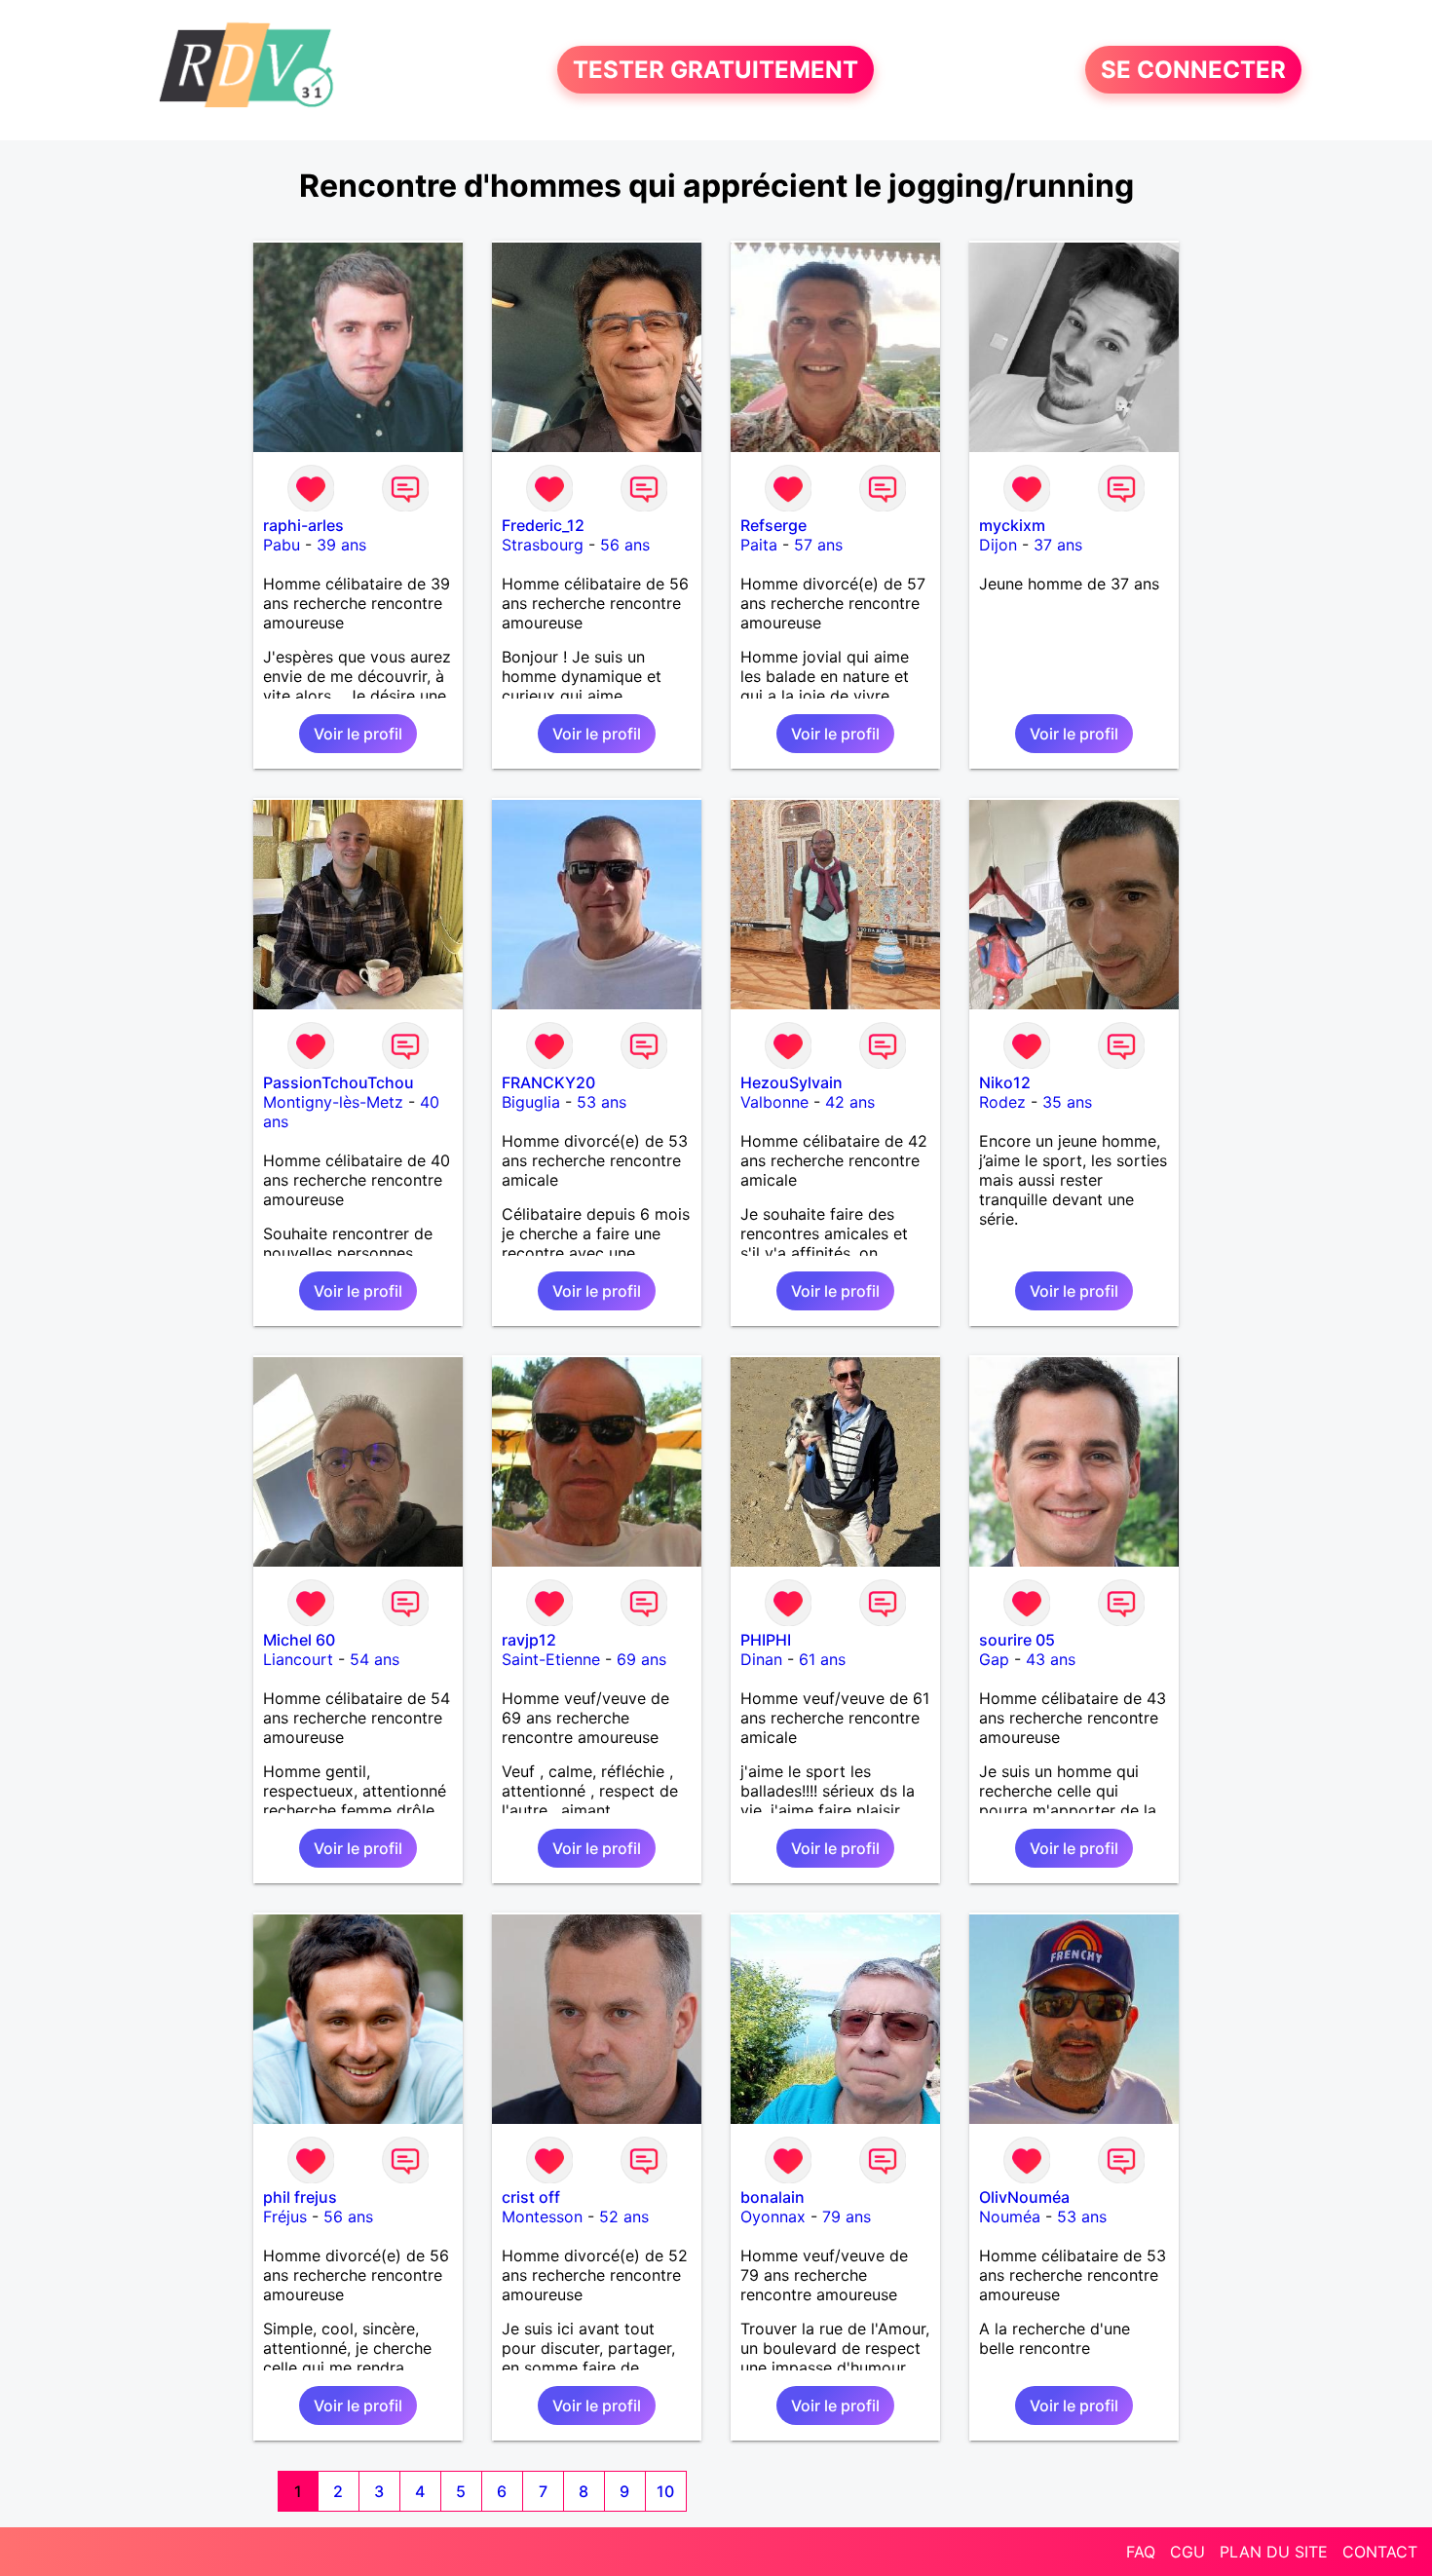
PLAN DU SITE (1274, 2552)
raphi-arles (303, 525)
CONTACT (1380, 2552)
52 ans (624, 2216)
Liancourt (298, 1659)
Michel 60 (299, 1640)
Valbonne (774, 1102)
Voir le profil (358, 734)
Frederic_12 (543, 525)
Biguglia (531, 1102)
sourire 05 (1017, 1640)
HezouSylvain (791, 1082)
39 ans (341, 545)
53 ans (602, 1102)
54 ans (375, 1659)
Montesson (542, 2216)
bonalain (773, 2197)
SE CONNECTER (1193, 70)
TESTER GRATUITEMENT (716, 70)
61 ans (822, 1659)
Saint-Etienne (551, 1659)
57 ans (818, 545)
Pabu (282, 545)
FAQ (1141, 2552)
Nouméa (1010, 2216)
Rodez (1002, 1102)
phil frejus (300, 2197)
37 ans (1058, 545)
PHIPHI (766, 1640)
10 (665, 2491)
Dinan (761, 1659)
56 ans (625, 545)
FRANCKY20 (548, 1082)
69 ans (641, 1659)
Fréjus (285, 2216)
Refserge (773, 525)
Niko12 (1005, 1082)
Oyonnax (773, 2216)
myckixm (1012, 525)
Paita (759, 545)
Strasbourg (543, 545)
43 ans (1051, 1659)
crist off (531, 2197)
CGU (1187, 2552)
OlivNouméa (1024, 2197)
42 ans (850, 1102)
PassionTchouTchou (339, 1082)
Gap (994, 1659)
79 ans (847, 2216)
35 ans (1067, 1102)
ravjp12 (529, 1640)
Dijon (998, 545)
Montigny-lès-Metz (333, 1102)
